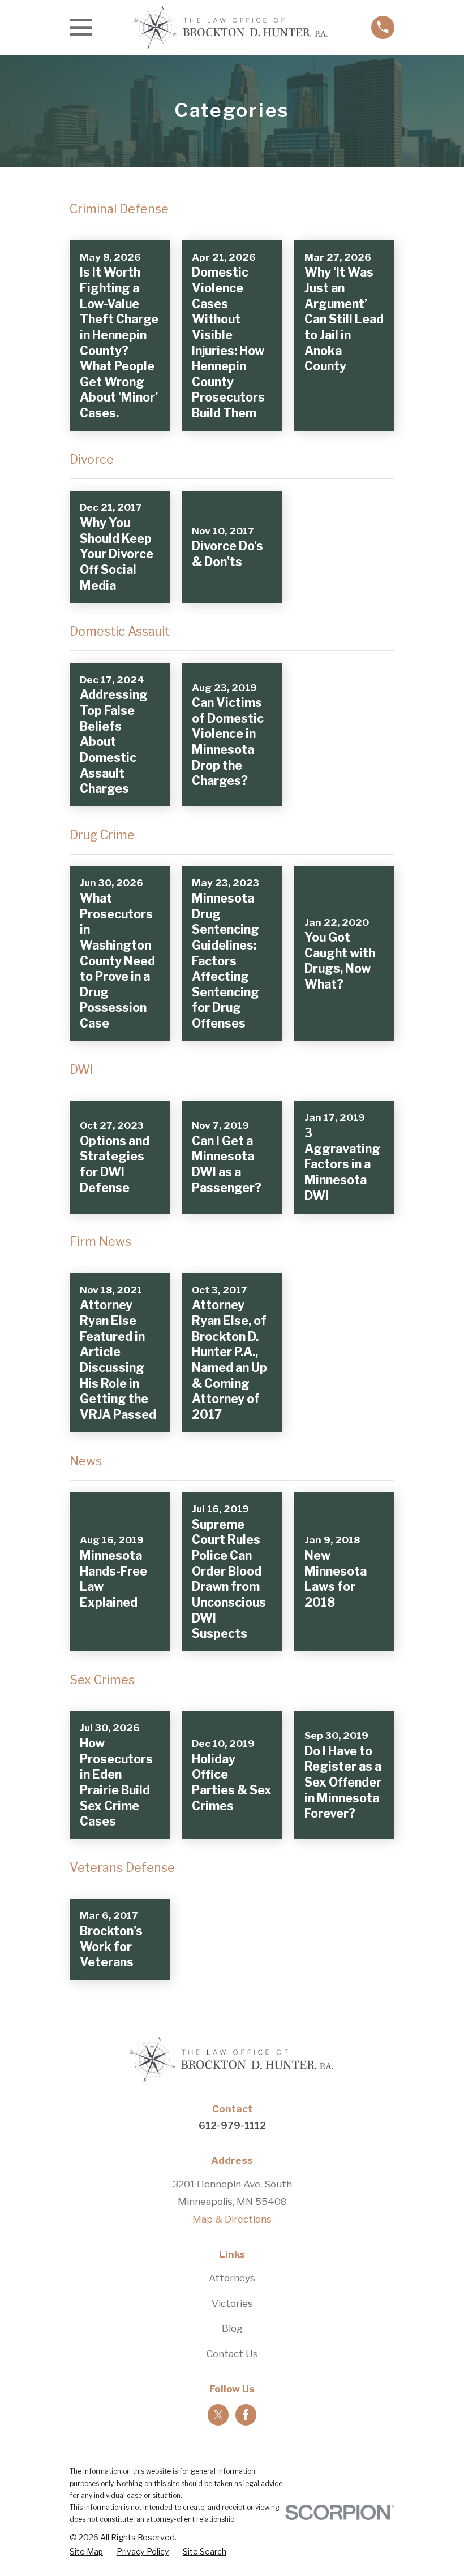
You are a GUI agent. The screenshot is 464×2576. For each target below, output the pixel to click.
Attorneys (232, 2278)
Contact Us (232, 2354)
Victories (232, 2303)
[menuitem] (86, 2552)
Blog (232, 2328)
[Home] (232, 27)
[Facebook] (246, 2415)
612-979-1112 (232, 2125)
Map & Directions (232, 2219)
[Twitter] (218, 2415)
